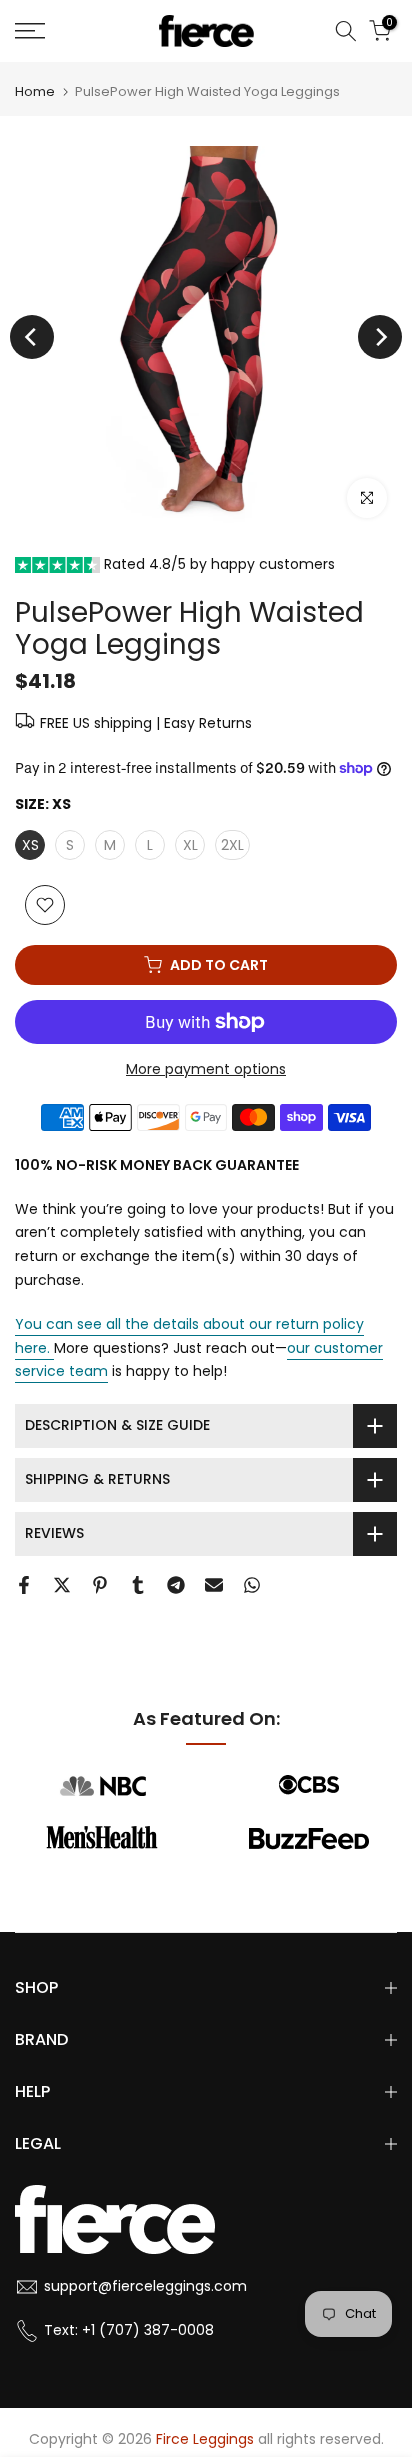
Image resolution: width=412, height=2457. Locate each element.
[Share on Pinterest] (100, 1585)
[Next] (380, 337)
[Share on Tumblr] (138, 1585)
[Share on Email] (214, 1585)
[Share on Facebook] (24, 1585)
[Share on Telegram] (176, 1585)
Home (35, 91)
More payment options (206, 1069)
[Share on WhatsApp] (252, 1585)
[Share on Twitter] (62, 1585)
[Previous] (32, 337)
